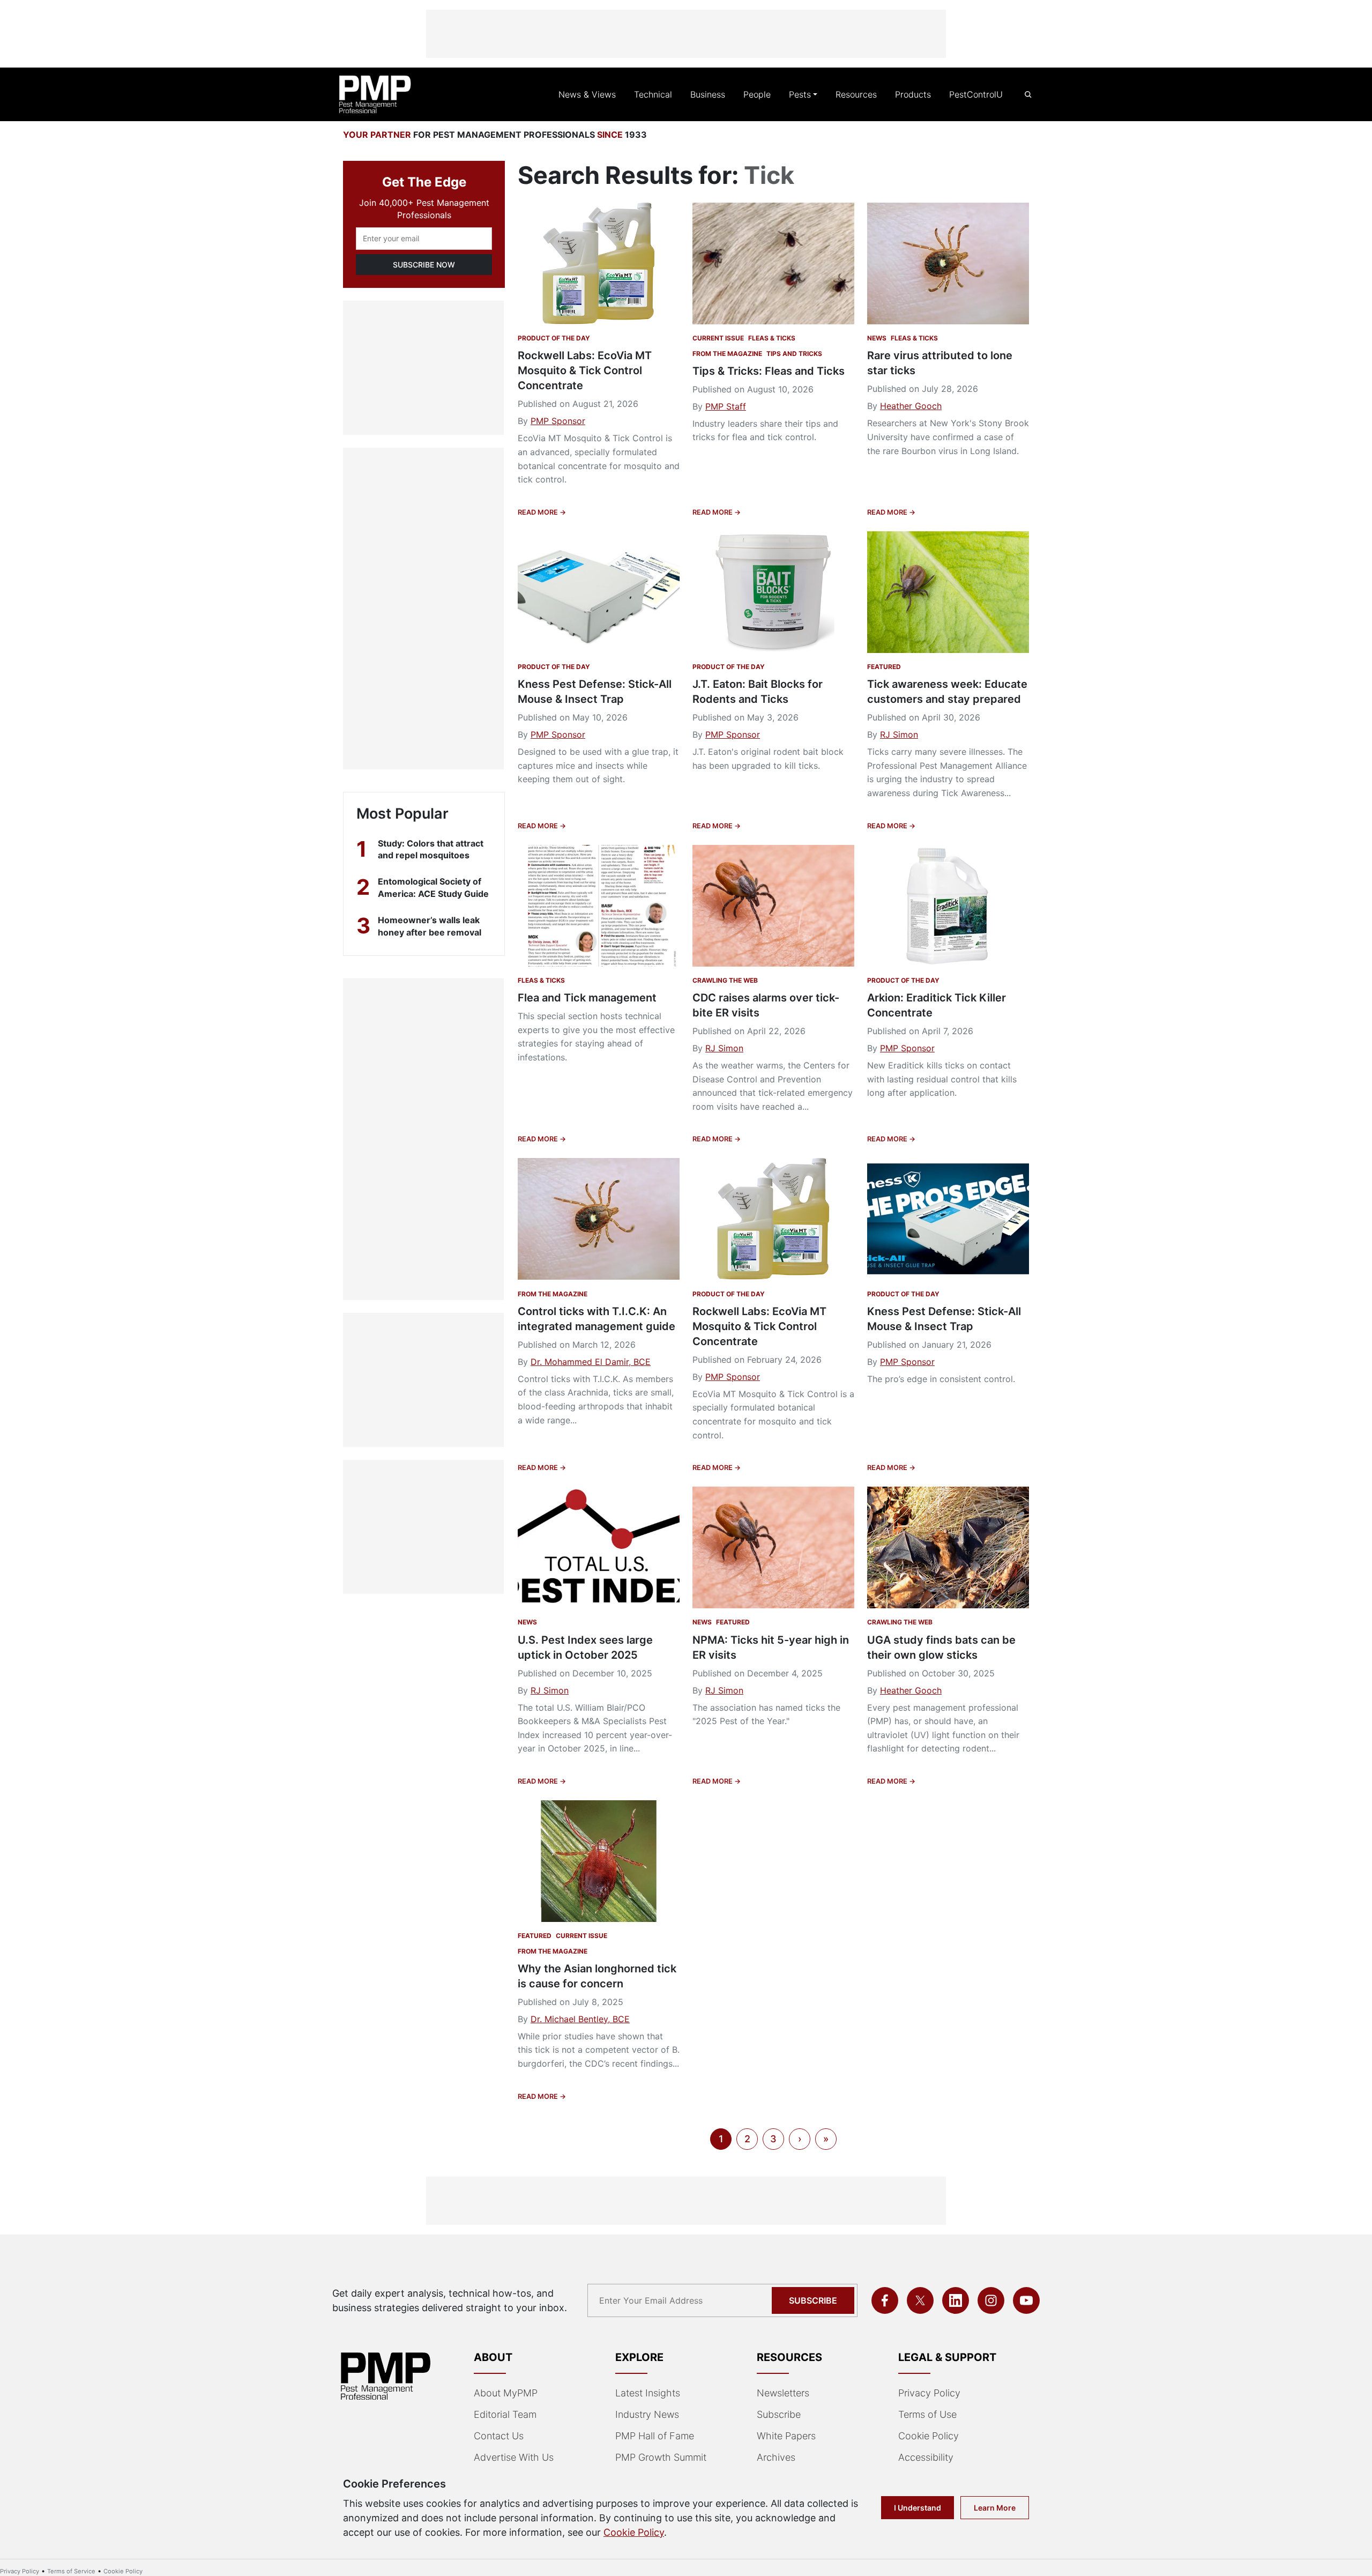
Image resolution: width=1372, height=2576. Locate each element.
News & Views (587, 94)
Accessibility (926, 2457)
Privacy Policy (929, 2393)
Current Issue (718, 338)
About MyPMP (506, 2393)
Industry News (647, 2414)
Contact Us (499, 2436)
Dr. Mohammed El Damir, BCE (591, 1362)
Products (913, 94)
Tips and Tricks (794, 354)
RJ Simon (899, 734)
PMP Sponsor (558, 421)
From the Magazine (727, 354)
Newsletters (783, 2393)
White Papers (786, 2436)
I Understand (918, 2508)
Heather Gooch (911, 406)
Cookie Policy (929, 2436)
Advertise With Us (514, 2457)
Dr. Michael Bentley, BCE (580, 2019)
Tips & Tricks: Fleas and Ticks (769, 371)
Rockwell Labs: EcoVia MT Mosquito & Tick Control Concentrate (585, 370)
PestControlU (976, 94)
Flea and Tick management (587, 998)
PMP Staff (726, 406)
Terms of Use (927, 2414)
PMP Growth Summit (661, 2457)
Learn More (995, 2508)
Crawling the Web (725, 980)
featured (884, 667)
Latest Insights (648, 2393)
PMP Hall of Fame (655, 2436)
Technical (653, 94)
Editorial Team (505, 2414)
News (877, 338)
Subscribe (813, 2300)
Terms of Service (71, 2571)
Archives (776, 2457)
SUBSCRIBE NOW (424, 265)
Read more (539, 512)
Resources (856, 94)
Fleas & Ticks (772, 338)
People (757, 94)
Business (708, 94)
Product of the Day (554, 338)
